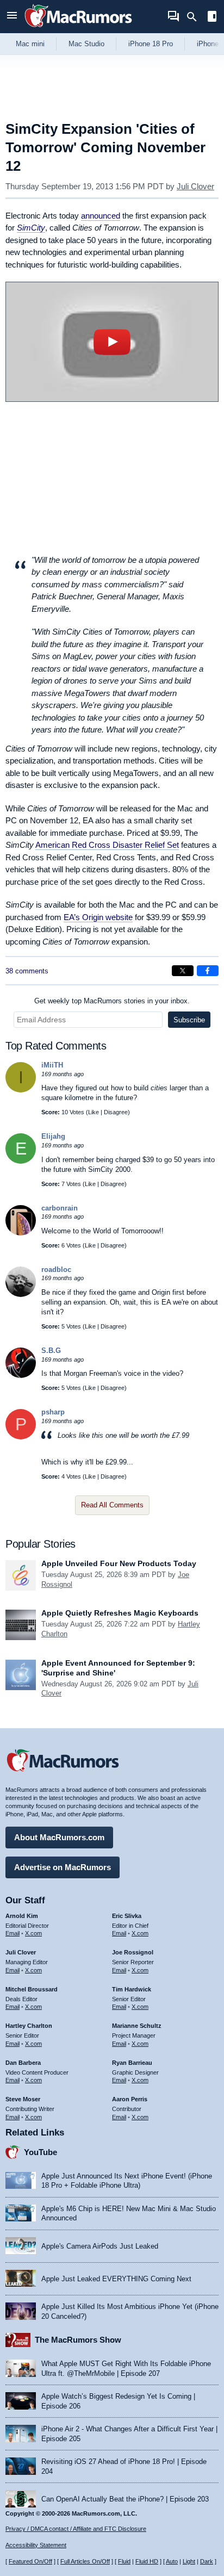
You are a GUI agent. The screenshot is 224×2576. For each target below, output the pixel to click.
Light (189, 2561)
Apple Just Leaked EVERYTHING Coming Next (116, 2279)
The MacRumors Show (78, 2340)
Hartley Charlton (29, 2026)
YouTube (41, 2152)
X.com (33, 1933)
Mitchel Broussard (32, 1989)
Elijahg (53, 1136)
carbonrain (60, 1208)
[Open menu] (12, 17)
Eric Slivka (127, 1916)
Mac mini (30, 44)
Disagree (116, 1112)
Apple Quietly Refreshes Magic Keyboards (120, 1613)
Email (13, 1933)
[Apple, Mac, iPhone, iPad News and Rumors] (78, 29)
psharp (53, 1412)
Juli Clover (195, 186)
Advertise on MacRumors (63, 1867)
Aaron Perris (130, 2099)
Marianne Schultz (137, 2026)
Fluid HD (147, 2561)
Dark (207, 2561)
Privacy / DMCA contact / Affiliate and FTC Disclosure (76, 2529)
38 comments (27, 971)
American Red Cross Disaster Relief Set (107, 845)
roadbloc (56, 1270)
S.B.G (51, 1351)
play (112, 342)
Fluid (124, 2561)
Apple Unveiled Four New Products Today (119, 1563)
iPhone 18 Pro (151, 44)
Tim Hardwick (132, 1989)
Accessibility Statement (36, 2545)
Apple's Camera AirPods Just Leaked (100, 2246)
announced (101, 216)
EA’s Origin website (98, 917)
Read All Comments (112, 1505)
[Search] (195, 17)
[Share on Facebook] (208, 971)
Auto (172, 2561)
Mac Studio (86, 44)
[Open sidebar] (212, 18)
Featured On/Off (30, 2561)
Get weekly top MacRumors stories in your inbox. (112, 1001)
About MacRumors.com (59, 1837)
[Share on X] (183, 971)
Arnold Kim (22, 1916)
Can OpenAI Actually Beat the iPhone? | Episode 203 (125, 2499)
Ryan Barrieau (132, 2063)
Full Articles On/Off (85, 2561)
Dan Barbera (23, 2063)
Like (94, 1112)
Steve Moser (23, 2099)
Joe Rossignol (133, 1952)
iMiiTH (52, 1065)
